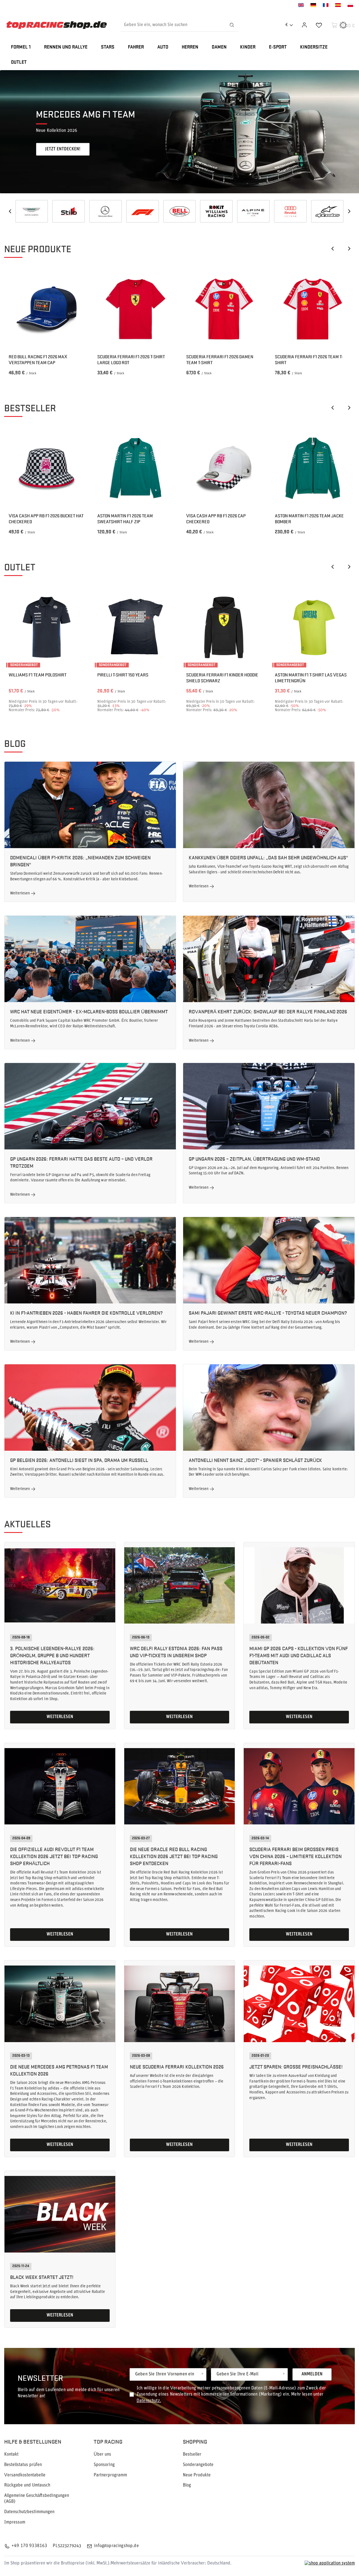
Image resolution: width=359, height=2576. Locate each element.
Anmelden (312, 2374)
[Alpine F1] (105, 211)
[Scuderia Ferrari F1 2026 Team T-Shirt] (313, 309)
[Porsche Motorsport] (327, 211)
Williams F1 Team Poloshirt (38, 675)
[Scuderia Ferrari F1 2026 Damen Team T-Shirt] (224, 309)
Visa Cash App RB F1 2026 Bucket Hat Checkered (46, 519)
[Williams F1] (69, 211)
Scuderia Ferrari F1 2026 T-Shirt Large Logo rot (131, 360)
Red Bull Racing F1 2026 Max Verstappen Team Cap (38, 360)
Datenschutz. (149, 2401)
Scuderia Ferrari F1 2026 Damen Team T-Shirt (220, 360)
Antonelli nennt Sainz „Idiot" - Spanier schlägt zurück (255, 1460)
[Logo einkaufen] (57, 25)
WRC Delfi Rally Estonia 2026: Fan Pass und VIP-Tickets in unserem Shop (176, 1652)
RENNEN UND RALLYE (66, 47)
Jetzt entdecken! (63, 149)
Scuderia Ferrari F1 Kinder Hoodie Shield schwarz (222, 678)
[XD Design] (253, 211)
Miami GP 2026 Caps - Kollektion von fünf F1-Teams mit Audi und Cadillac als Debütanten (299, 1655)
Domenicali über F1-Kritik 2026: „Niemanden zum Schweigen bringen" (80, 861)
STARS (108, 47)
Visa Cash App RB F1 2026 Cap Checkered (216, 519)
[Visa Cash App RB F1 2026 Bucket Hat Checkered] (46, 468)
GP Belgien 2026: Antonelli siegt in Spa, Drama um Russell (79, 1460)
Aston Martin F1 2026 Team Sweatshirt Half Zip (125, 519)
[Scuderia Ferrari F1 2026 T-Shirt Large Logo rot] (135, 309)
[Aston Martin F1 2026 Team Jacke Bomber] (313, 468)
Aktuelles (27, 1524)
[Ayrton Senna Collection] (290, 211)
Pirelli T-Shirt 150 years (123, 675)
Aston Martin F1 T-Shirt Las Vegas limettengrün (311, 678)
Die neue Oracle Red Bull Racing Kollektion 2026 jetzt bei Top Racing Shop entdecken (174, 1856)
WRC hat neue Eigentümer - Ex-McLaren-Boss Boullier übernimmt (89, 1011)
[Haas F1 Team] (217, 211)
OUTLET (19, 62)
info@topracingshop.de (116, 2546)
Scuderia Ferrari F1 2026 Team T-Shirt (309, 360)
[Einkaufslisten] (319, 25)
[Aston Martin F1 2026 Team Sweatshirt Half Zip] (135, 468)
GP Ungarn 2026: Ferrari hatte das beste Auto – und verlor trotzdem (81, 1162)
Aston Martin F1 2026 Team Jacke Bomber (309, 519)
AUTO (163, 47)
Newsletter (40, 2378)
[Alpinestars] (179, 211)
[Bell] (32, 211)
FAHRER (136, 47)
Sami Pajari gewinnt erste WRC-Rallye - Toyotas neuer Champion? (268, 1313)
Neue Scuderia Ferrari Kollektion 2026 (177, 2066)
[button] (10, 211)
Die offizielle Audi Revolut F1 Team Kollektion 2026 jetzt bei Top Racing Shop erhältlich (54, 1856)
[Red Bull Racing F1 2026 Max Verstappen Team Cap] (46, 309)
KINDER (248, 47)
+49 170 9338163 (29, 2546)
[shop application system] (330, 2564)
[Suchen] (232, 25)
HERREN (190, 47)
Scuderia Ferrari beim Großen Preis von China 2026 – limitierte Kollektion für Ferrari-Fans (295, 1856)
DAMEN (219, 47)
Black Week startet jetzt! (42, 2277)
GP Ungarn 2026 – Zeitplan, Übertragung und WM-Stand (254, 1159)
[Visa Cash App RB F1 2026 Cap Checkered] (224, 468)
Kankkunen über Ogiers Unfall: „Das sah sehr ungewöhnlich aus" (268, 857)
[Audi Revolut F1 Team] (142, 211)
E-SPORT (278, 47)
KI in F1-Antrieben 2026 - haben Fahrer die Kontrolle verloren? (86, 1313)
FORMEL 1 (21, 47)
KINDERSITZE (314, 47)
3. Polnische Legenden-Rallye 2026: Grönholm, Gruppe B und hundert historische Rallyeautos (52, 1655)
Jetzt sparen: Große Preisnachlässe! (296, 2066)
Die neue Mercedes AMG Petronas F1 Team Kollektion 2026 (59, 2070)
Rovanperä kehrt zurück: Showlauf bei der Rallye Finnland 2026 (268, 1011)
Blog (15, 743)
